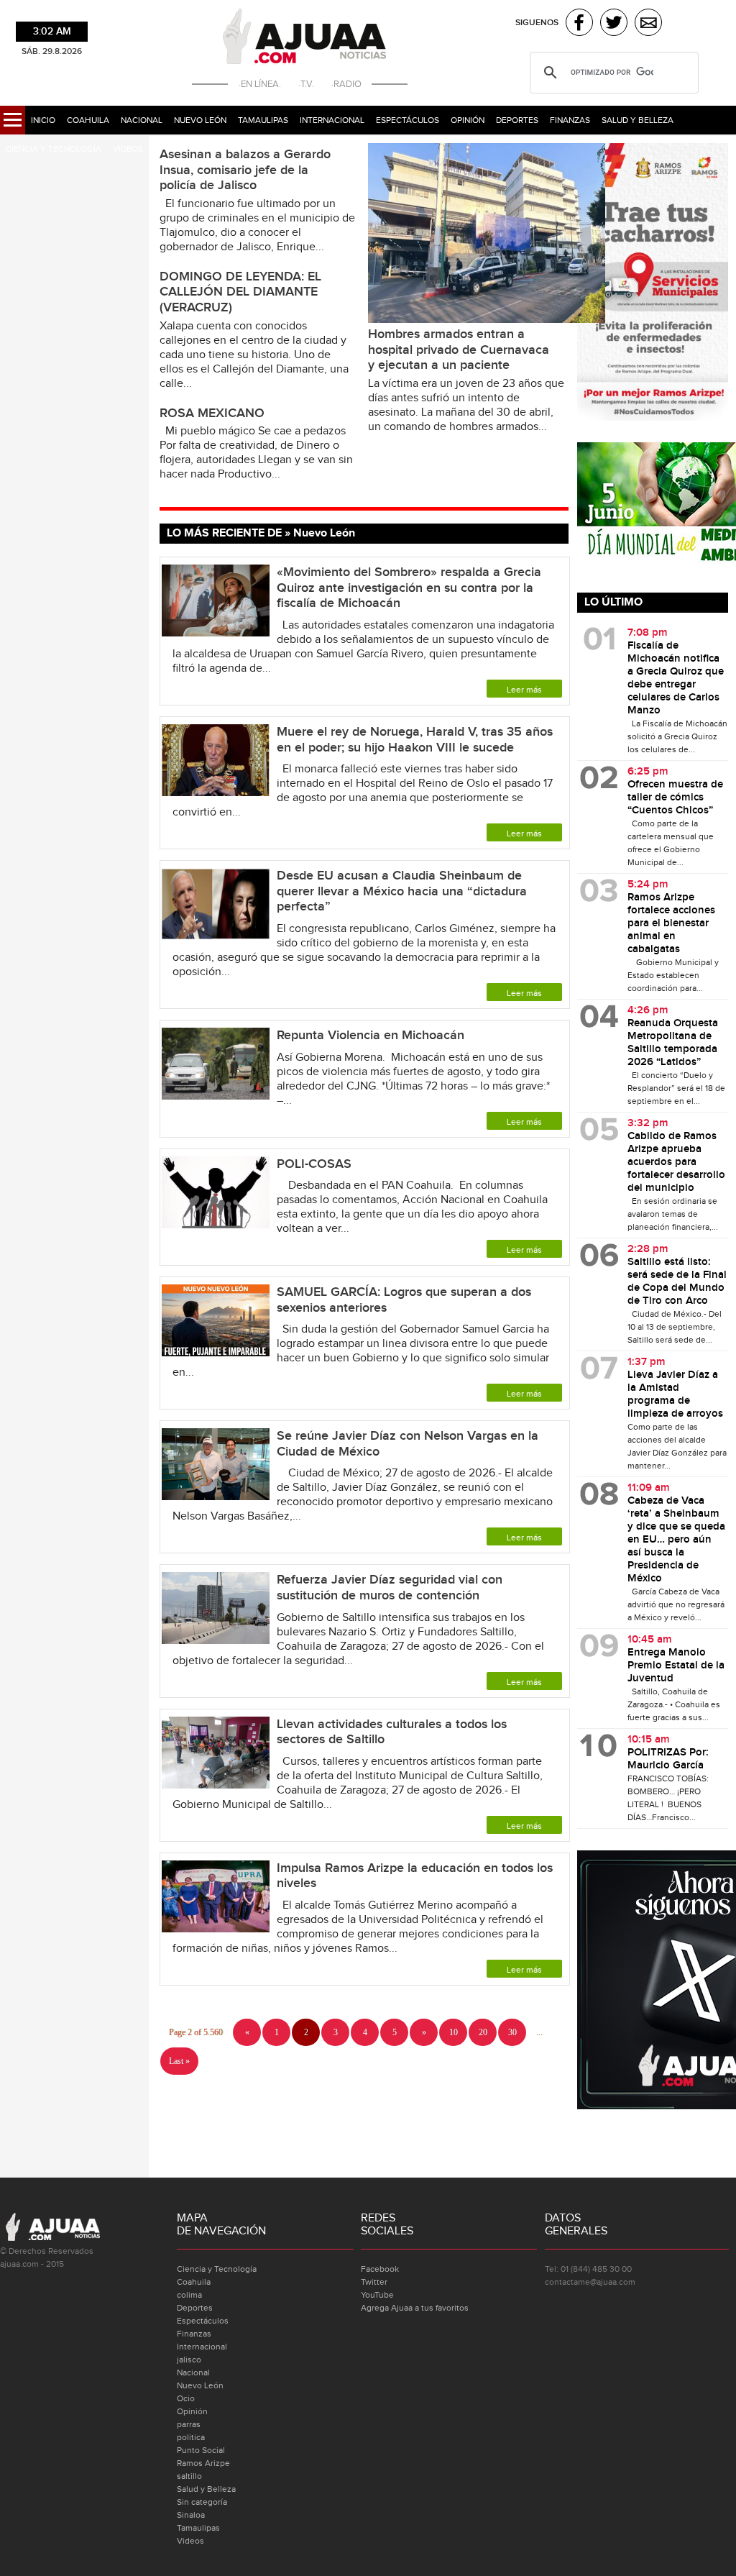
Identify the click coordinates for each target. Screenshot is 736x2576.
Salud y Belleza (638, 120)
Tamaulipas (263, 120)
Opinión (468, 120)
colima (189, 2295)
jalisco (189, 2360)
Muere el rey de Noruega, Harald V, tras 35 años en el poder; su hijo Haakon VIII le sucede (415, 740)
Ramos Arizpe (203, 2463)
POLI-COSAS (314, 1164)
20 (483, 2032)
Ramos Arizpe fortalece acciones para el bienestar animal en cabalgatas (671, 923)
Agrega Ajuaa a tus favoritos (415, 2308)
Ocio (186, 2398)
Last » (179, 2061)
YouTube (377, 2295)
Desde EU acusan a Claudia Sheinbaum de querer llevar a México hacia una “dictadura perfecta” (402, 891)
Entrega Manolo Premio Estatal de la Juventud (676, 1666)
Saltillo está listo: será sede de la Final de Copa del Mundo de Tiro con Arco (677, 1282)
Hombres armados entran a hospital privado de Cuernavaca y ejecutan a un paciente (459, 350)
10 (454, 2032)
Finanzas (570, 120)
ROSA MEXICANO (212, 413)
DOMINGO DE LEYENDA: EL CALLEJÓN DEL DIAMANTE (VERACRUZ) (240, 292)
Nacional (142, 120)
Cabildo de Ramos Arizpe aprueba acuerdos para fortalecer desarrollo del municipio (676, 1162)
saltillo (189, 2476)
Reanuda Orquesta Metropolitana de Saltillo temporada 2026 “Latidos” (673, 1043)
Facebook (380, 2269)
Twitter (374, 2282)
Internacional (332, 120)
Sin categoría (202, 2502)
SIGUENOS (537, 23)
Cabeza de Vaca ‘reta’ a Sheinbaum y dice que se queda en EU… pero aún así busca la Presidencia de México (676, 1540)
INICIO (43, 120)
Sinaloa (191, 2515)
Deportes (517, 120)
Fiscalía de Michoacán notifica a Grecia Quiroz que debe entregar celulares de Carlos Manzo (676, 678)
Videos (128, 149)
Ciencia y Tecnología (54, 149)
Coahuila (88, 120)
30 (512, 2032)
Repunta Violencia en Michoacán (372, 1035)
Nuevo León (200, 120)
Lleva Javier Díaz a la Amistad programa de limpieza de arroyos (675, 1394)
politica (191, 2437)
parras (189, 2424)
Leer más (524, 690)
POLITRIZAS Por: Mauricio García (668, 1759)
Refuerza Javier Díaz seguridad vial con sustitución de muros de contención (390, 1588)
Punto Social (201, 2450)
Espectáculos (408, 120)
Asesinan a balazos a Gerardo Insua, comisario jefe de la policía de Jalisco (245, 170)
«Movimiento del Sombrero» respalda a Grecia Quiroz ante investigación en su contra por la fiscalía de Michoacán (409, 588)
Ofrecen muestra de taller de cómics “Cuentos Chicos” (675, 798)
